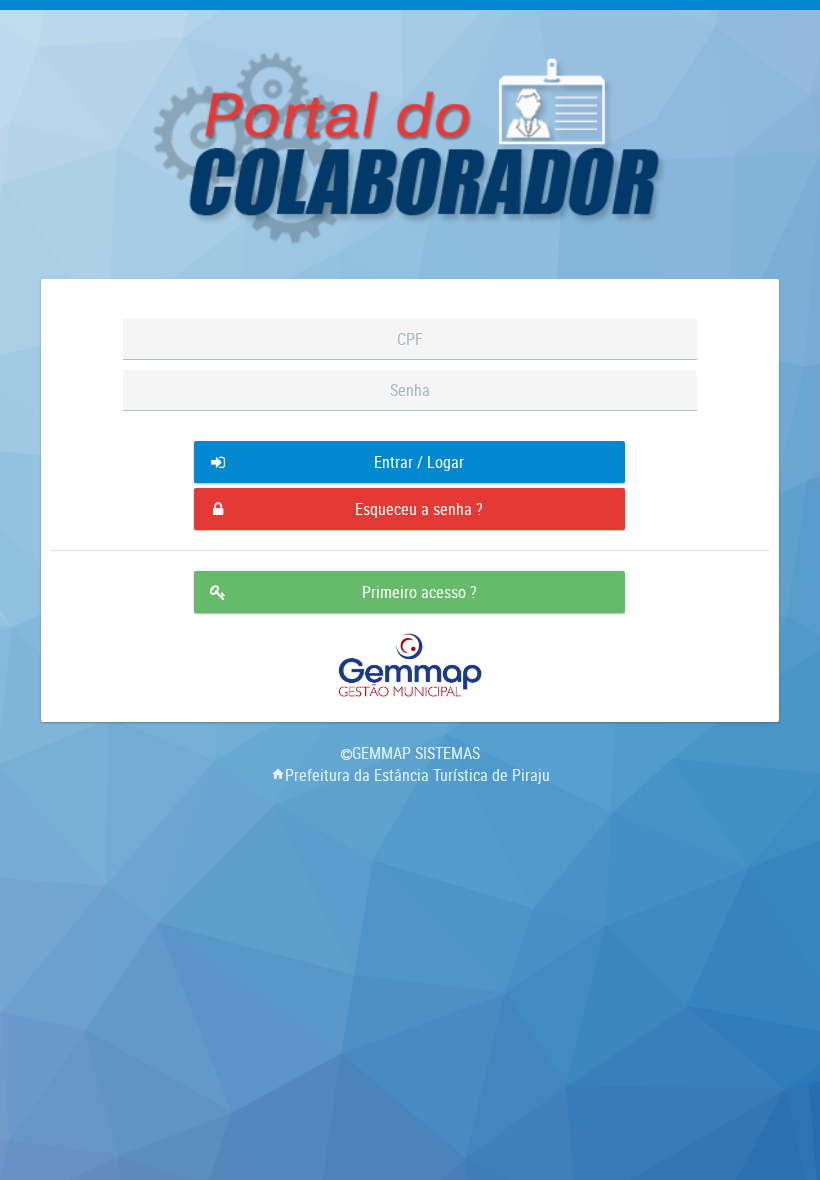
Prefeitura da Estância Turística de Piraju (417, 775)
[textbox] (410, 339)
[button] (409, 462)
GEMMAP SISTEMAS (416, 753)
